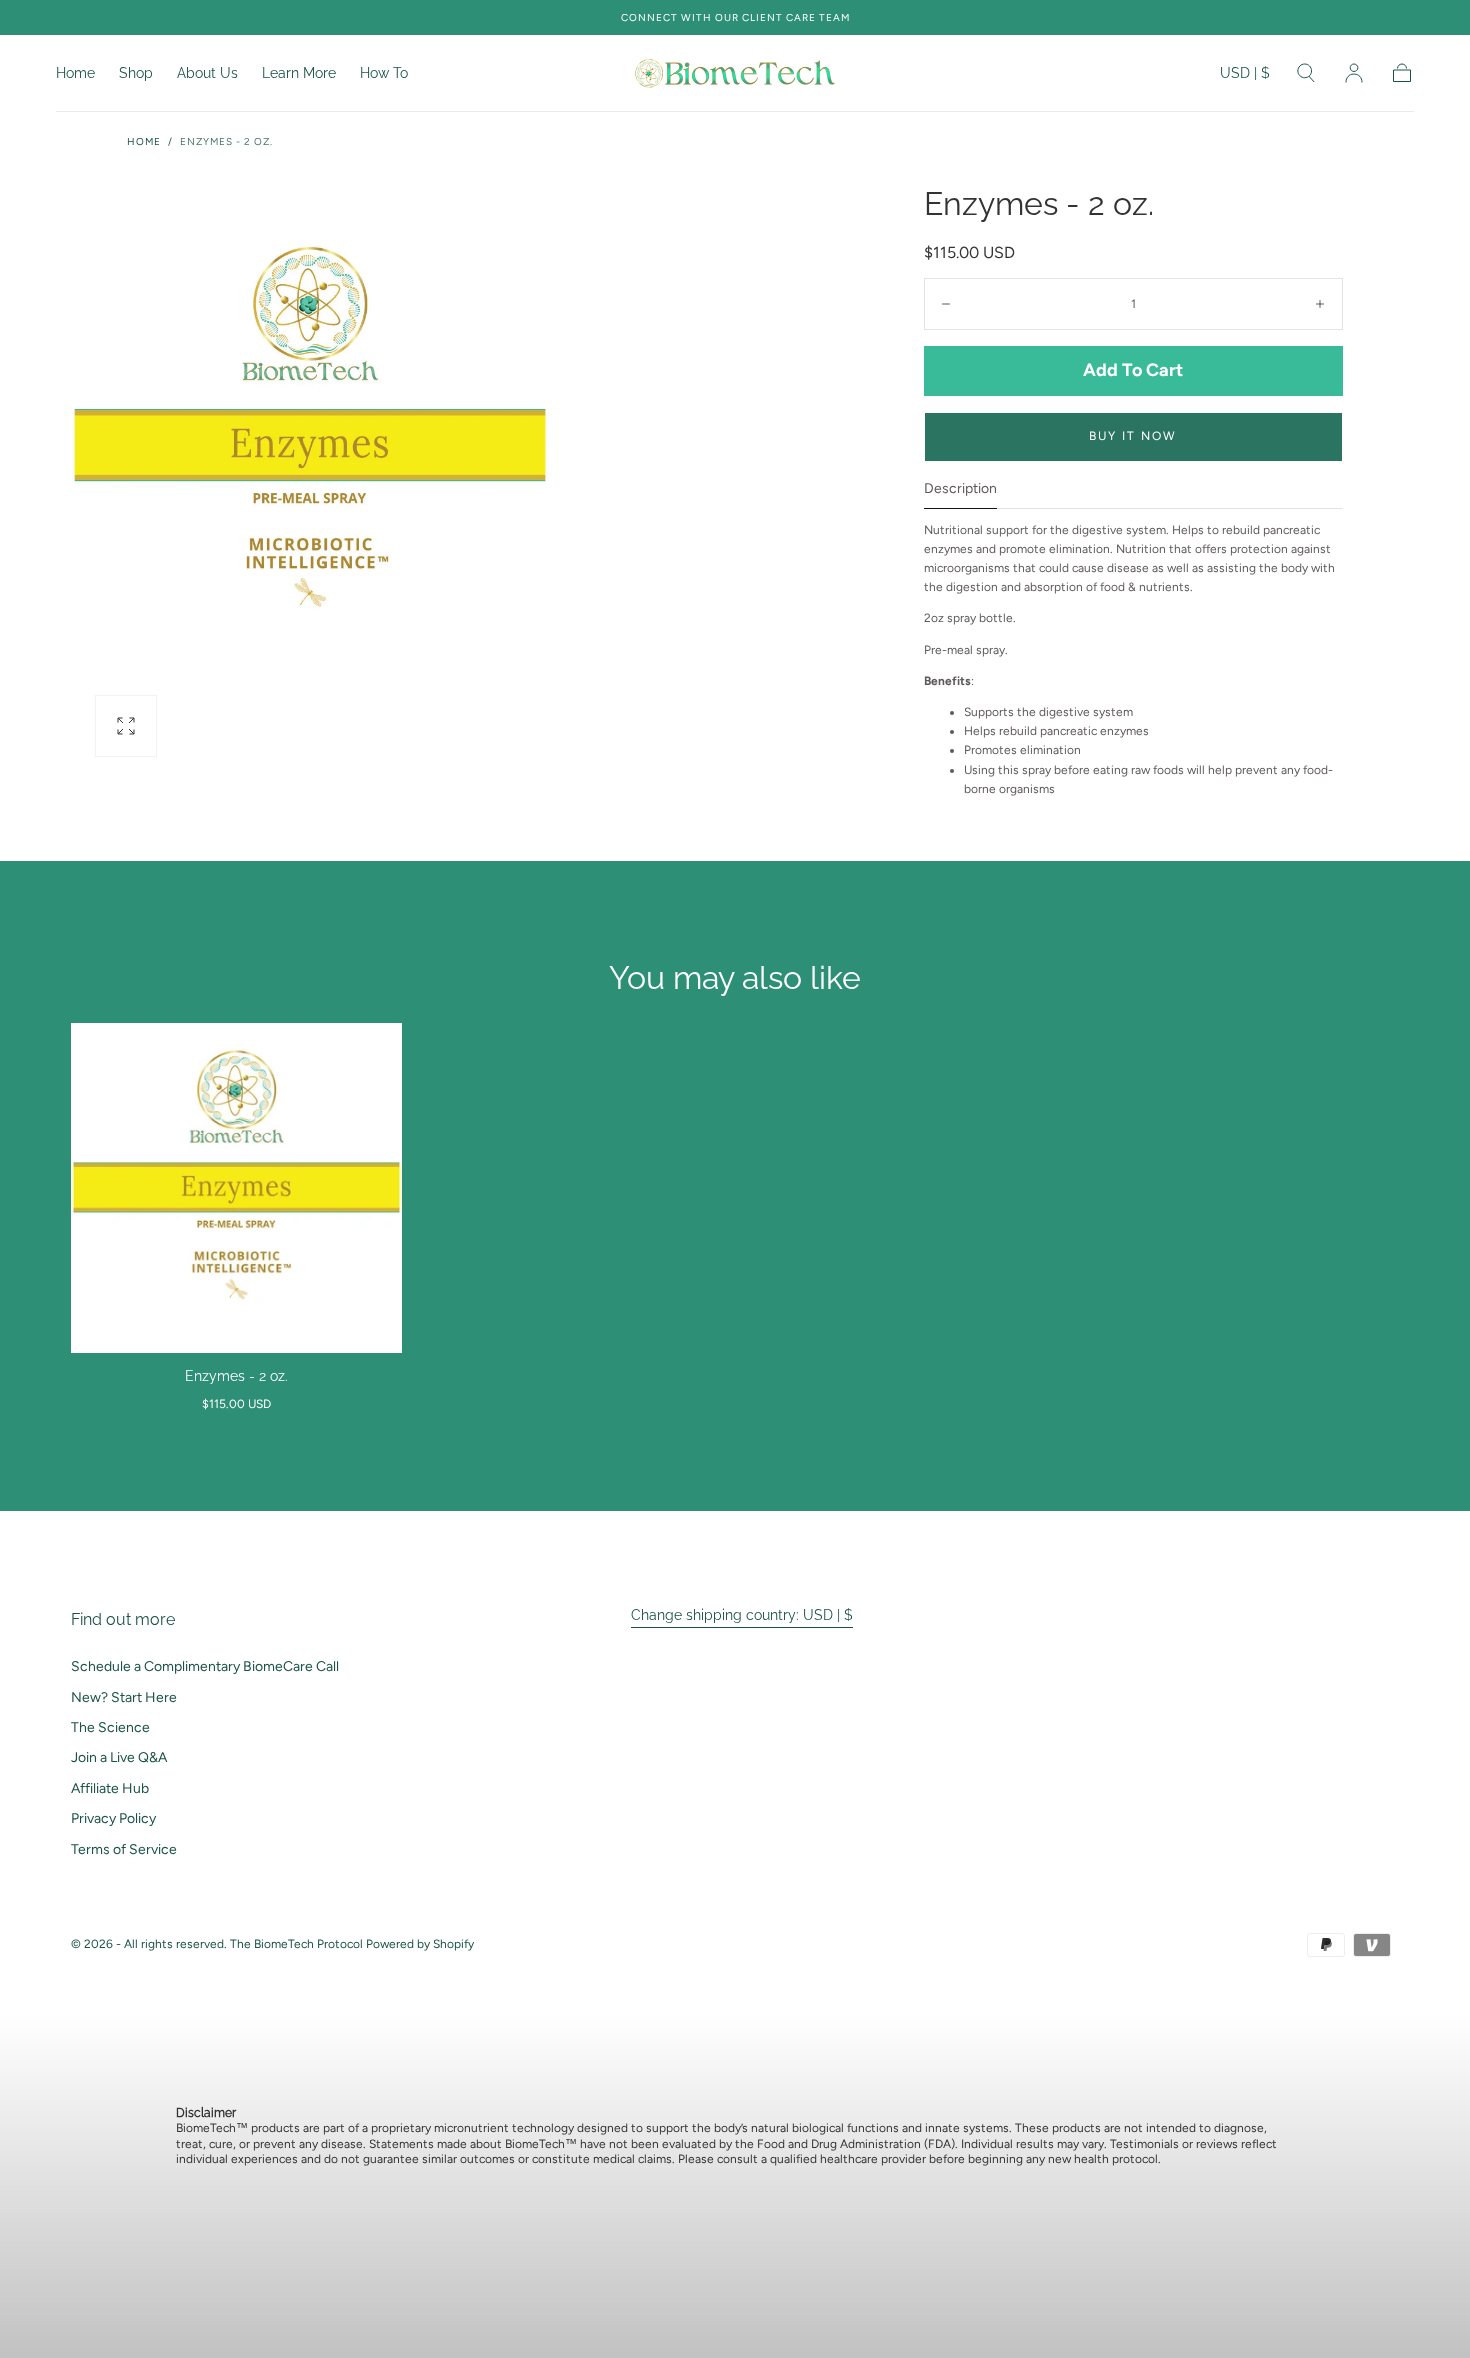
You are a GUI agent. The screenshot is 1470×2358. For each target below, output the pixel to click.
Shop (136, 73)
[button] (1245, 76)
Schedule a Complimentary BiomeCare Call (205, 1666)
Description (960, 489)
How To (384, 73)
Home (75, 73)
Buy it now (1133, 436)
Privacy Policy (113, 1818)
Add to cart (1133, 370)
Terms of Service (124, 1849)
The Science (110, 1727)
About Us (207, 73)
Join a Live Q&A (119, 1757)
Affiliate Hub (110, 1788)
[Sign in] (1354, 73)
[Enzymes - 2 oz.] (236, 1188)
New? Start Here (124, 1697)
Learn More (299, 73)
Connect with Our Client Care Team (735, 17)
